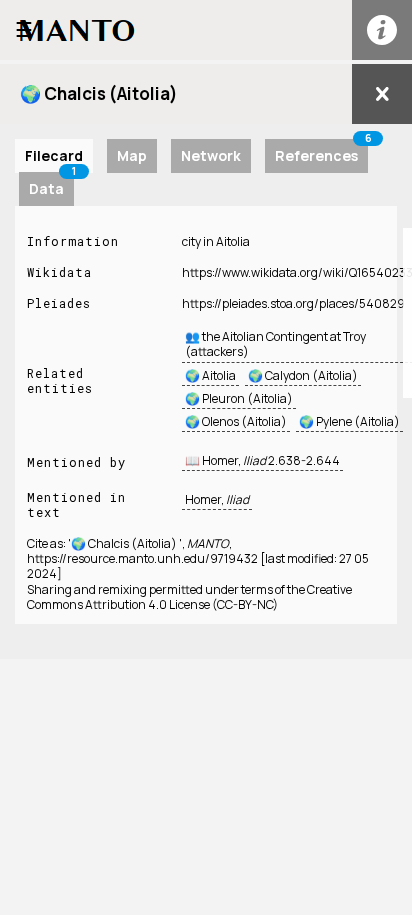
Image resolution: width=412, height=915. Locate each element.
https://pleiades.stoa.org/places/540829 (293, 303)
